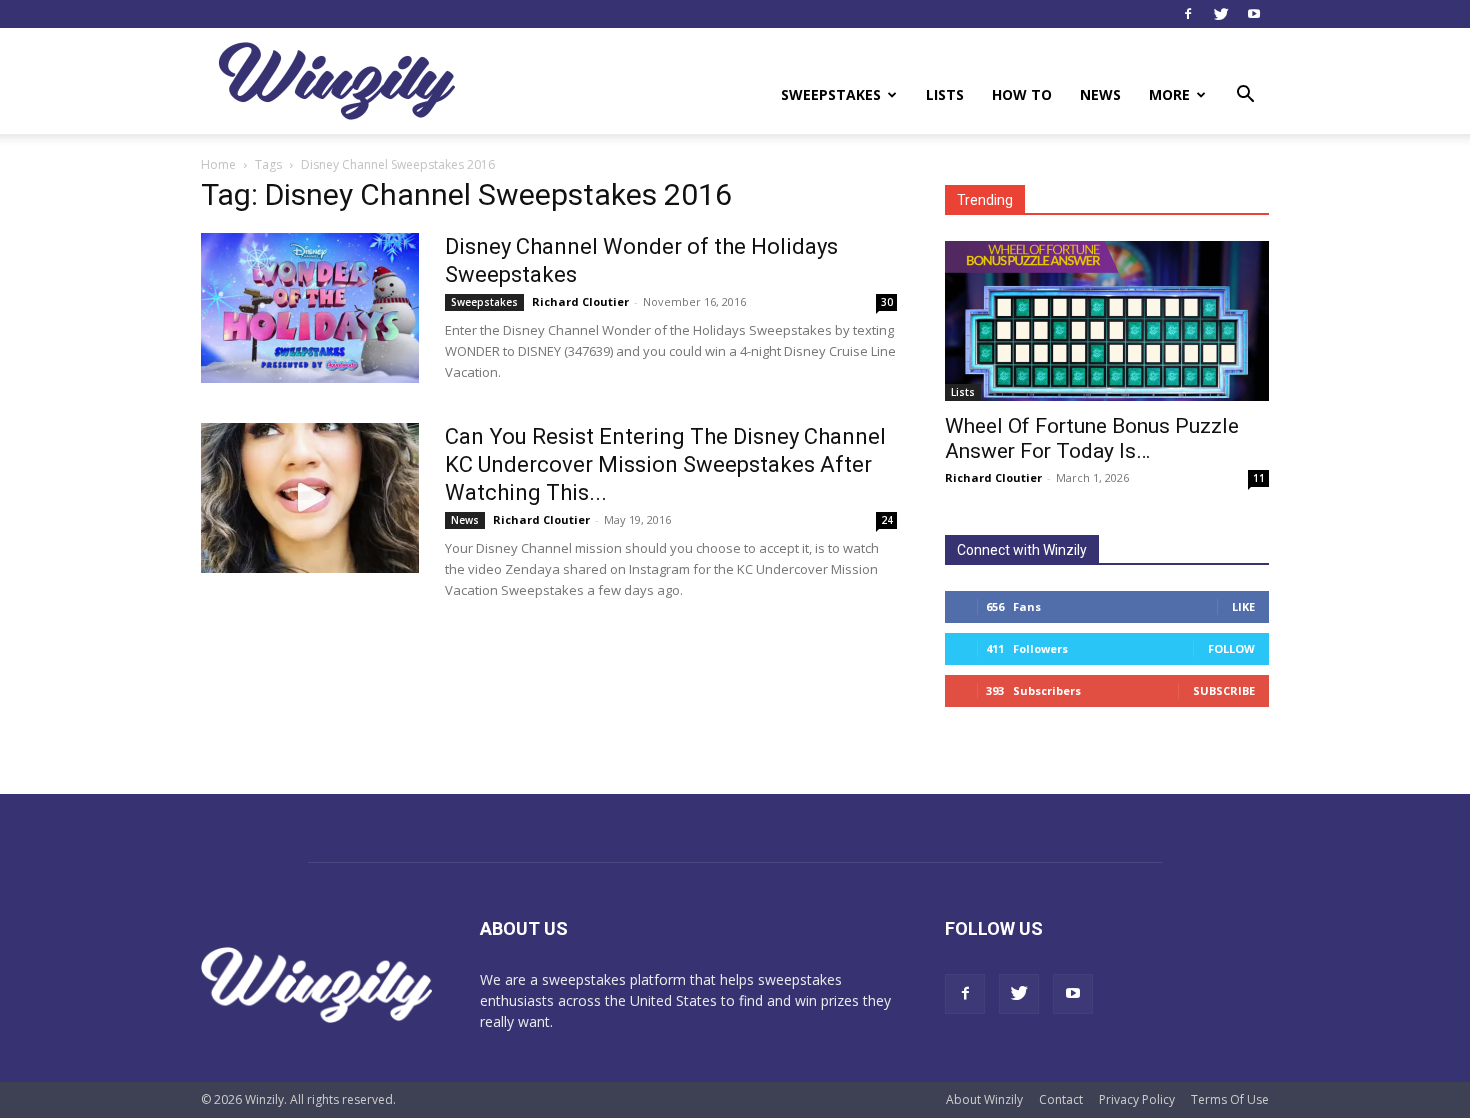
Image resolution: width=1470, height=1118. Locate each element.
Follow (1231, 648)
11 (1259, 478)
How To (1022, 94)
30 (887, 302)
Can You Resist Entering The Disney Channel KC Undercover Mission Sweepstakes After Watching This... (665, 464)
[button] (1245, 96)
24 (887, 520)
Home (218, 164)
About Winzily (984, 1099)
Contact (1061, 1099)
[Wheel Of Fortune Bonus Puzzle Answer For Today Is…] (1107, 321)
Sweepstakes (831, 94)
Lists (945, 94)
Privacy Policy (1137, 1099)
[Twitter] (1221, 14)
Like (1243, 606)
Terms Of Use (1230, 1099)
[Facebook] (1188, 14)
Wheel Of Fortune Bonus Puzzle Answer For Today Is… (1092, 438)
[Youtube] (1254, 14)
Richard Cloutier (580, 301)
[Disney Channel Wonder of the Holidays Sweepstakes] (310, 308)
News (1100, 94)
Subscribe (1224, 690)
